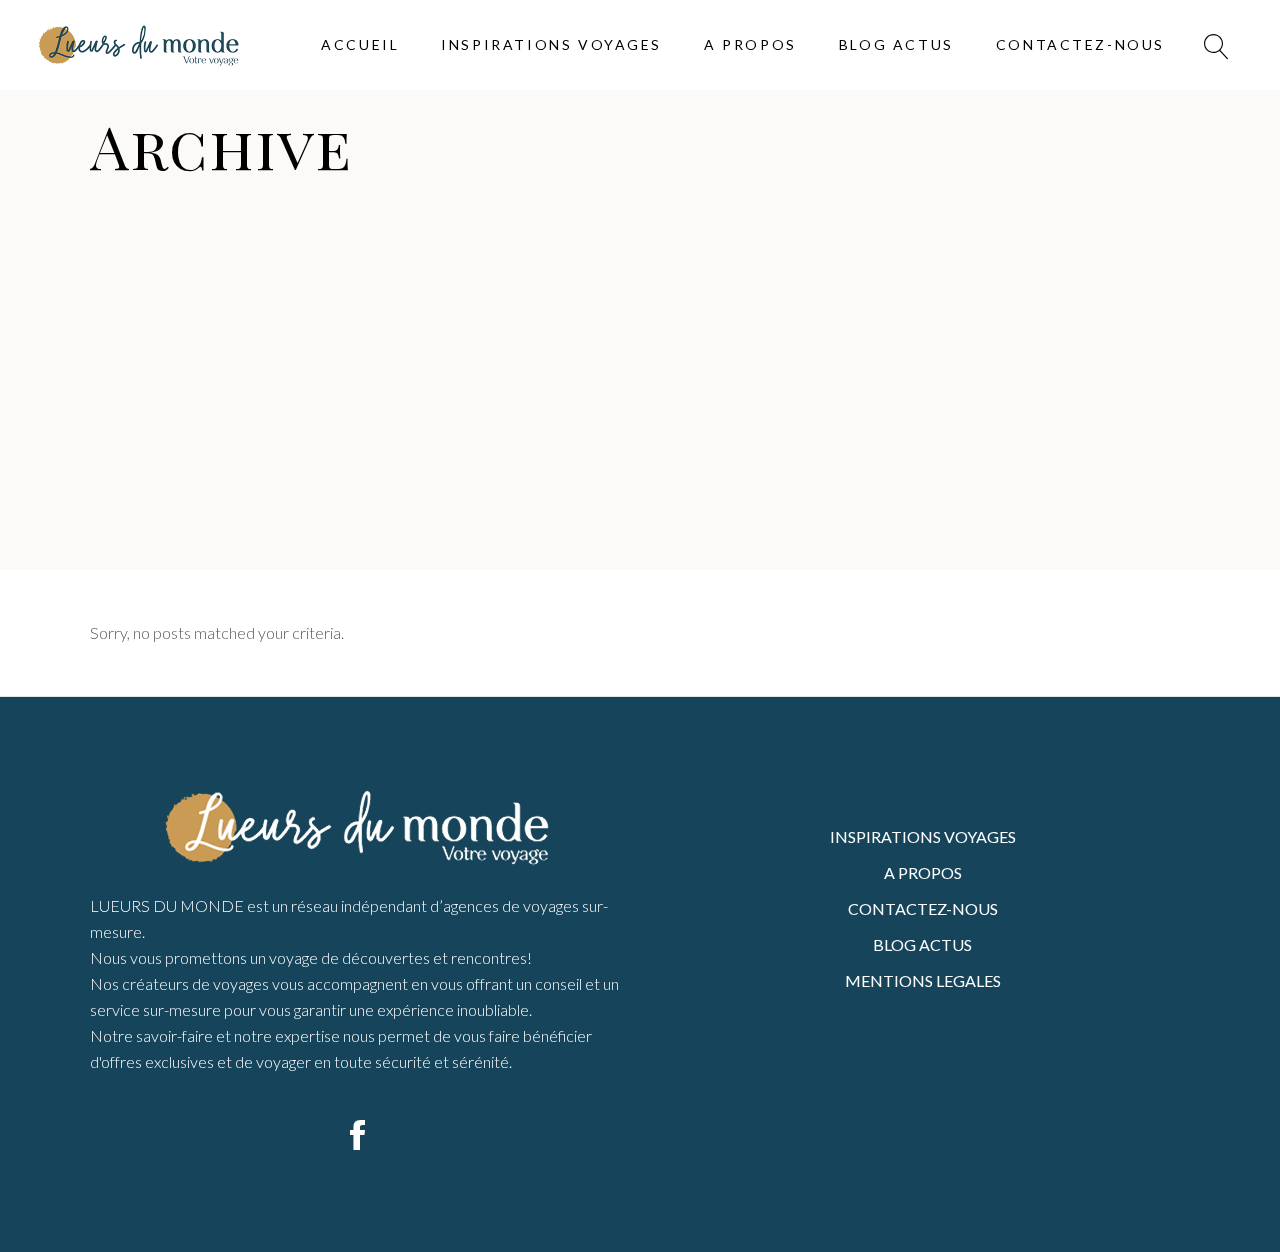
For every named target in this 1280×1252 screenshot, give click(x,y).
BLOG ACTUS (922, 944)
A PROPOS (923, 872)
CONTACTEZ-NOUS (923, 908)
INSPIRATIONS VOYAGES (923, 836)
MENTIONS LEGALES (923, 980)
